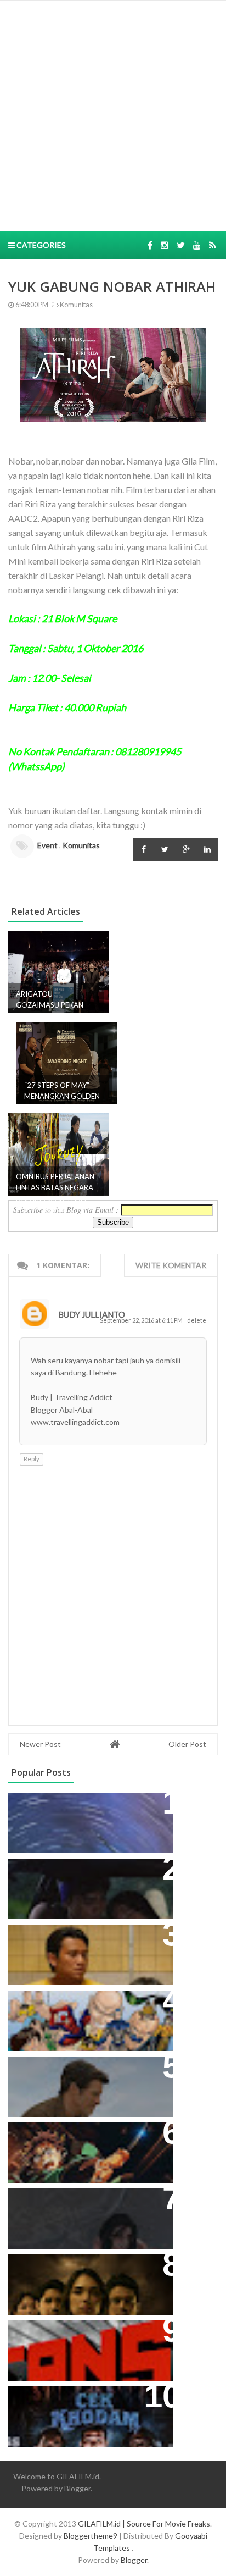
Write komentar (171, 1265)
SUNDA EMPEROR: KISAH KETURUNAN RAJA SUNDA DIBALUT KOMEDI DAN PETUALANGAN (72, 1890)
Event (47, 845)
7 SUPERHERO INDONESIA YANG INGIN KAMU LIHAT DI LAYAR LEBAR (85, 2016)
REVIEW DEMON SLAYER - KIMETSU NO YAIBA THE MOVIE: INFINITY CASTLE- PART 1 (84, 2148)
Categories (40, 245)
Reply (32, 1459)
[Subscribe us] (197, 245)
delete (197, 1320)
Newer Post (40, 1744)
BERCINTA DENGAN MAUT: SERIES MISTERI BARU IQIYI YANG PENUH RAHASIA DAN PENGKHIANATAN (88, 2280)
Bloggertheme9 (91, 2536)
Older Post (187, 1744)
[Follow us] (165, 245)
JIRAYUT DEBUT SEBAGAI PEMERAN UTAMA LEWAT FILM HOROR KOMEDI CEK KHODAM (84, 2412)
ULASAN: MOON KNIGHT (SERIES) (87, 1807)
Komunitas (76, 305)
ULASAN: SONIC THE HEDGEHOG (86, 2071)
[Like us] (150, 245)
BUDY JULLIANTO (92, 1314)
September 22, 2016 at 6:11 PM (142, 1320)
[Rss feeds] (213, 245)
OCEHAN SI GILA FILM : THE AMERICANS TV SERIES (74, 2340)
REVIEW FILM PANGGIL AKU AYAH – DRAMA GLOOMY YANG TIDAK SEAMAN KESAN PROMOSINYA (88, 1950)
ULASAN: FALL (45, 2202)
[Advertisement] (113, 114)
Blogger (77, 2488)
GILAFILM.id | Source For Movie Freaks (144, 2524)
